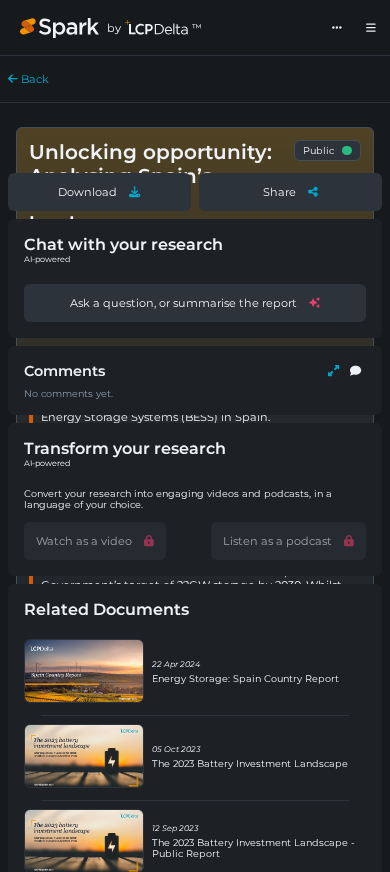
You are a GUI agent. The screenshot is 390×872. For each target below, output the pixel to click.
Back (33, 79)
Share (279, 192)
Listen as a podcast (277, 541)
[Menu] (371, 28)
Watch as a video (84, 541)
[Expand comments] (333, 371)
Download (87, 192)
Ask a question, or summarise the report (183, 303)
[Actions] (337, 28)
